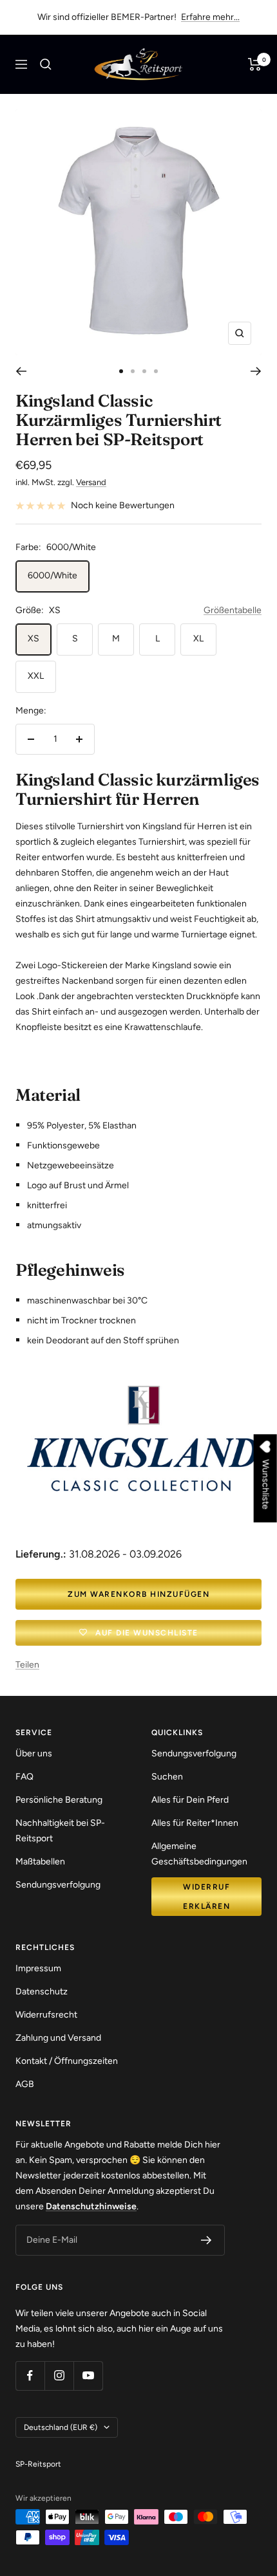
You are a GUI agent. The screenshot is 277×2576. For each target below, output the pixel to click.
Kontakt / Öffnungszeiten (67, 2061)
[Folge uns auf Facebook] (30, 2376)
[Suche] (46, 64)
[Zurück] (21, 371)
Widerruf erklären (206, 1897)
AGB (25, 2084)
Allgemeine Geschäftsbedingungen (199, 1854)
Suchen (167, 1777)
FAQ (24, 1777)
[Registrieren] (206, 2240)
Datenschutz (42, 1992)
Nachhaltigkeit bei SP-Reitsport (60, 1831)
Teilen (27, 1665)
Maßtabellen (40, 1862)
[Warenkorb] (255, 64)
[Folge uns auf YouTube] (88, 2376)
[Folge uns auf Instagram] (59, 2376)
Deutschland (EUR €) (61, 2427)
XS (33, 639)
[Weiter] (256, 371)
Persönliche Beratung (59, 1800)
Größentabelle (233, 610)
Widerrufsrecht (46, 2015)
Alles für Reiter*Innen (195, 1823)
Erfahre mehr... (210, 17)
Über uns (34, 1753)
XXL (36, 676)
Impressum (38, 1968)
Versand (91, 482)
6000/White (53, 575)
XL (198, 639)
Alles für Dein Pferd (190, 1800)
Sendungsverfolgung (58, 1885)
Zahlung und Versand (58, 2038)
